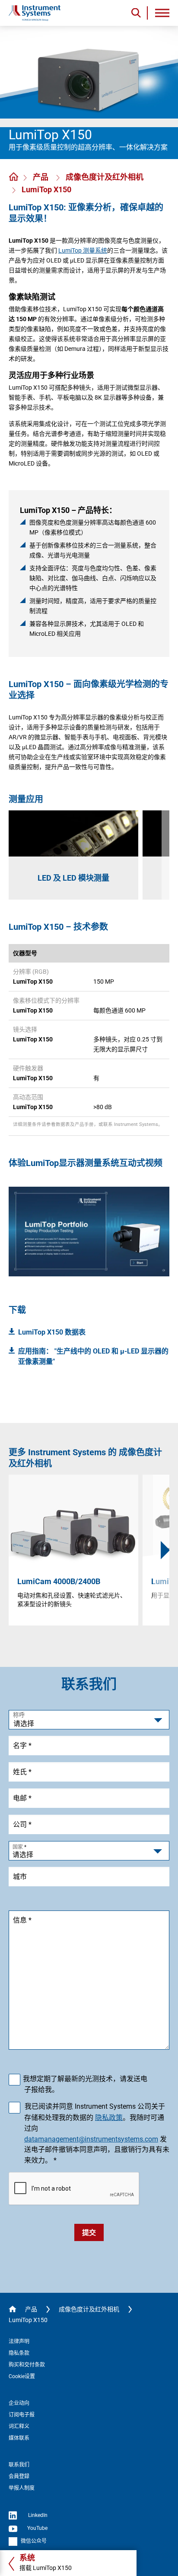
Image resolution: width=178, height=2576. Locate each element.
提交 (89, 2233)
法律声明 (19, 2342)
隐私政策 (109, 2118)
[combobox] (89, 1851)
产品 (41, 177)
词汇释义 (19, 2426)
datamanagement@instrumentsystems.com (91, 2139)
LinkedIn (37, 2515)
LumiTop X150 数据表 (52, 1332)
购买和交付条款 (27, 2365)
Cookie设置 (22, 2376)
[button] (165, 1550)
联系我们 (19, 2465)
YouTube (37, 2528)
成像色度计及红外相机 (105, 177)
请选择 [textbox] (23, 1855)
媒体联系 (19, 2438)
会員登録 (19, 2476)
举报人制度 (22, 2488)
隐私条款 (19, 2353)
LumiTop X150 (46, 189)
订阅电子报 (22, 2415)
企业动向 (19, 2403)
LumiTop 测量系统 (83, 250)
